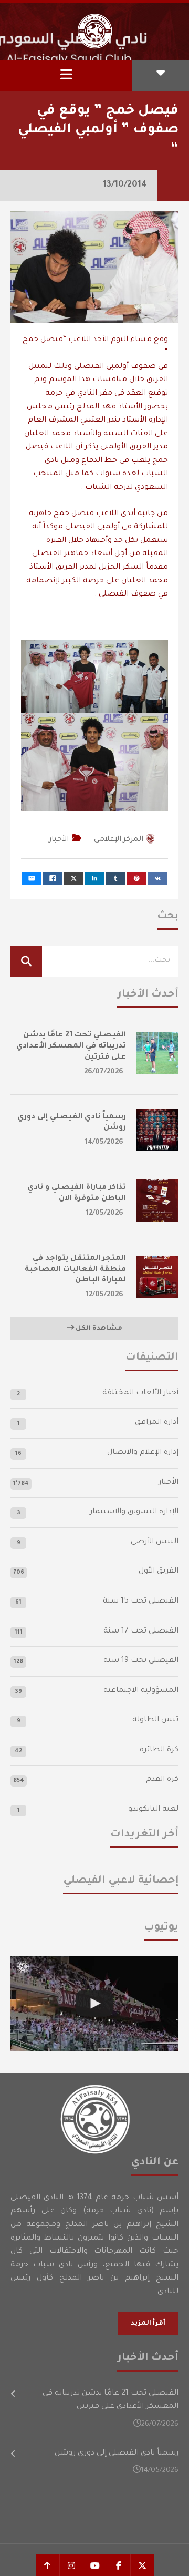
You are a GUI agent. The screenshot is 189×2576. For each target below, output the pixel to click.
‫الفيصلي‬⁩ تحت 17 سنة (141, 1631)
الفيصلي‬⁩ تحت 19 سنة (141, 1661)
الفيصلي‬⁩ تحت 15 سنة (141, 1602)
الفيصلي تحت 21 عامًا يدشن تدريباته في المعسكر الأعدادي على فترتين (71, 1046)
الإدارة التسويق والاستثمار (134, 1512)
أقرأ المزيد (148, 2324)
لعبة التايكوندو (153, 1810)
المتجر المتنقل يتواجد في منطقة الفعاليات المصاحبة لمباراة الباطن (75, 1270)
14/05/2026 (104, 1142)
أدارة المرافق (157, 1423)
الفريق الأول (159, 1572)
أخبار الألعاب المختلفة (140, 1393)
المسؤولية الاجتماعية (141, 1691)
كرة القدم (162, 1780)
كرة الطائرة (159, 1750)
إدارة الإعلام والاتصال (143, 1453)
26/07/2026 (104, 1072)
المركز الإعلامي (119, 840)
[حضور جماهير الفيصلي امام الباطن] (94, 2004)
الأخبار (59, 840)
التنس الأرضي (155, 1542)
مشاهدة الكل (98, 1329)
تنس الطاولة (155, 1720)
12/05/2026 (105, 1213)
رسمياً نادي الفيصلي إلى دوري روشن (117, 2454)
